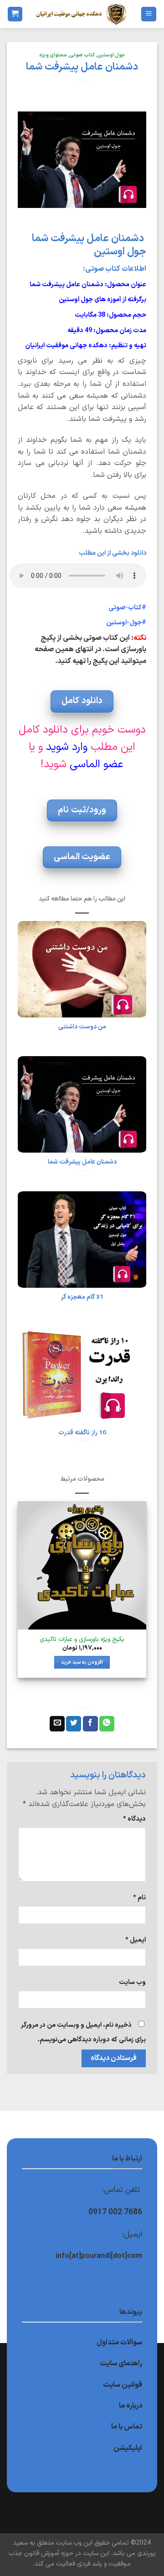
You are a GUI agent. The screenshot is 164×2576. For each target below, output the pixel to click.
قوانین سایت (123, 2385)
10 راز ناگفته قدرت (82, 1433)
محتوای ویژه (53, 55)
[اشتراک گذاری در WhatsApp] (107, 1724)
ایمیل (136, 1940)
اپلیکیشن (128, 2448)
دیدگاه (134, 1819)
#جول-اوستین (126, 623)
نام (139, 1898)
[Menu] (149, 14)
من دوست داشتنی (82, 1027)
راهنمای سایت (121, 2363)
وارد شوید (67, 747)
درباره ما (131, 2406)
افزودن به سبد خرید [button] (82, 1662)
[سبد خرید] (15, 14)
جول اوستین (111, 55)
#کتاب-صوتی (127, 608)
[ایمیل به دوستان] (57, 1724)
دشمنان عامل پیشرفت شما (82, 1162)
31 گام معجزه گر (82, 1297)
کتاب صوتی (82, 55)
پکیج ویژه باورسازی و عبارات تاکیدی (82, 1640)
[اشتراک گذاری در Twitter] (74, 1724)
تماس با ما (127, 2427)
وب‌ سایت (132, 1982)
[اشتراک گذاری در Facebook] (90, 1724)
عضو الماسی (97, 764)
